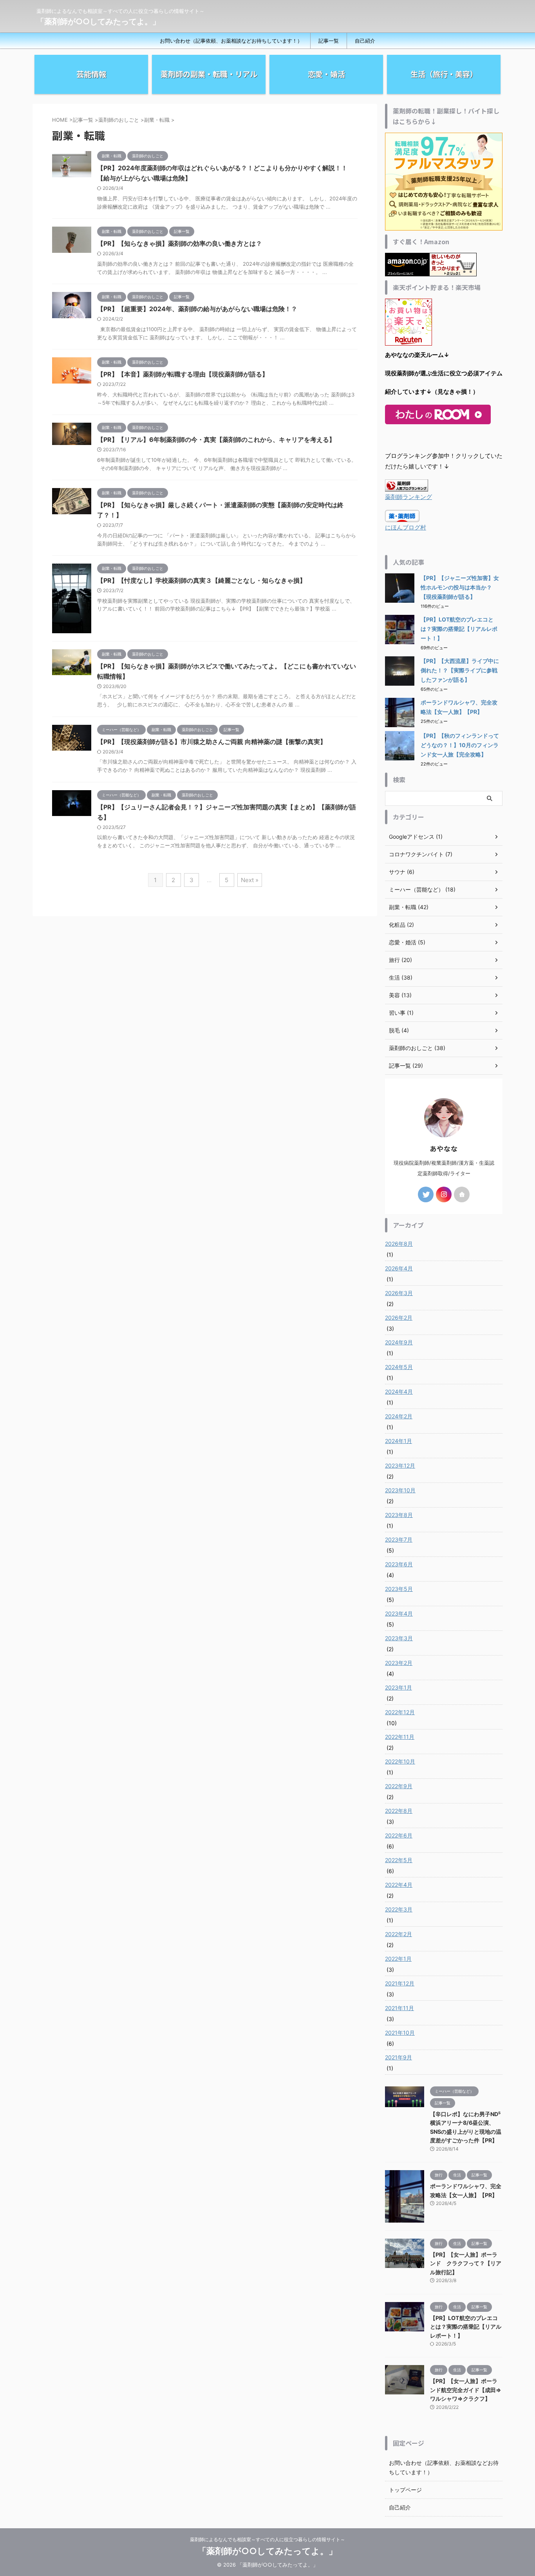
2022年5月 (399, 1860)
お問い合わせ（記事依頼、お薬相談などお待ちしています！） (231, 41)
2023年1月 (399, 1687)
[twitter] (426, 1194)
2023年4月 (399, 1613)
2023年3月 (399, 1638)
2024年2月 (399, 1416)
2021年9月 (399, 2057)
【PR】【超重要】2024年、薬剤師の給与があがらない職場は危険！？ (197, 309)
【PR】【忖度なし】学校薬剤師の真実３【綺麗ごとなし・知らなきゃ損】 (202, 580)
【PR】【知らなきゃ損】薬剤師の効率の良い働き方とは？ (180, 243)
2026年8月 (399, 1244)
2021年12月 (400, 1983)
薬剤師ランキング (408, 497)
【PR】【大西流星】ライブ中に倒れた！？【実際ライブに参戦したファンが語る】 (460, 670)
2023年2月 (399, 1663)
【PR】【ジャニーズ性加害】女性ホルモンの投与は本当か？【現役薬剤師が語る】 (460, 587)
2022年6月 (399, 1835)
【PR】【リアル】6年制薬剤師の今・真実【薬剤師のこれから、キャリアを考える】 (216, 440)
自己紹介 (365, 41)
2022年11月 (400, 1737)
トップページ (405, 2490)
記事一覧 (329, 41)
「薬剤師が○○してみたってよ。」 (98, 22)
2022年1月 (398, 1959)
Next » (250, 880)
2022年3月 (399, 1909)
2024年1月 (399, 1441)
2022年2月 (399, 1934)
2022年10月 (400, 1761)
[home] (462, 1194)
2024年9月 (399, 1342)
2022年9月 (399, 1786)
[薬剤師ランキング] (407, 486)
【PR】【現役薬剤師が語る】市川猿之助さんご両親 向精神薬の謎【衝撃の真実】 (212, 742)
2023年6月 (399, 1564)
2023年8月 (399, 1515)
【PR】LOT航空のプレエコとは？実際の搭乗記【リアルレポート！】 (459, 629)
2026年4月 (399, 1268)
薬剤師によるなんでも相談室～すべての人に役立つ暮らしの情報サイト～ (267, 2539)
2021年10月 (400, 2033)
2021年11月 (399, 2008)
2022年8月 (399, 1811)
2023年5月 (399, 1589)
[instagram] (444, 1194)
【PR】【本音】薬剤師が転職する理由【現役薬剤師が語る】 (183, 374)
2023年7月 (399, 1539)
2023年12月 (400, 1465)
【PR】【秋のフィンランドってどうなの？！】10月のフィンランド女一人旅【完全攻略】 (460, 745)
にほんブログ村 (406, 527)
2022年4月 (399, 1885)
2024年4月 (399, 1392)
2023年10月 (400, 1490)
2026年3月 (399, 1293)
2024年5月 (399, 1367)
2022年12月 (400, 1712)
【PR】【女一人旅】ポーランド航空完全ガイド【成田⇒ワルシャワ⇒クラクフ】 (466, 2390)
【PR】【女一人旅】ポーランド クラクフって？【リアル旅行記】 (466, 2263)
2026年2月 (399, 1318)
